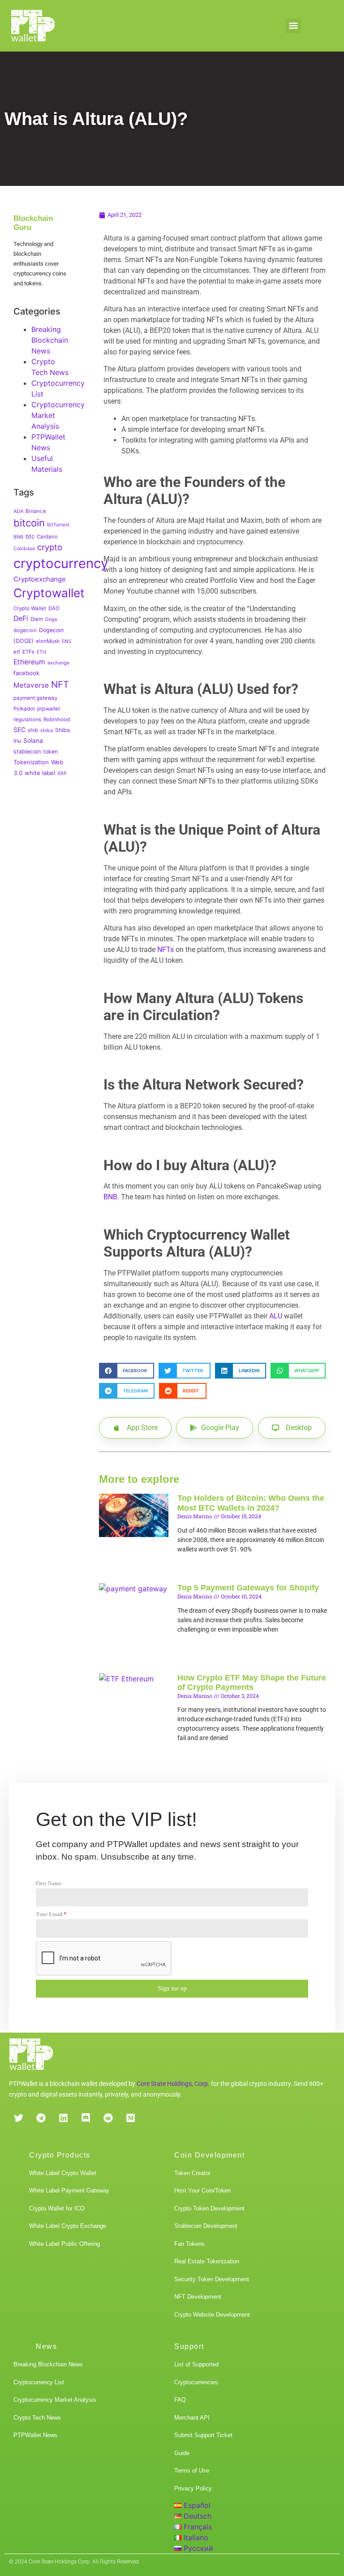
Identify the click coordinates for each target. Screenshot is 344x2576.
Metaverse (31, 685)
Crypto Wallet (30, 608)
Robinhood (57, 719)
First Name (49, 1883)
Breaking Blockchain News (50, 340)
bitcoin (29, 523)
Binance (36, 511)
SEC (19, 730)
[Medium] (130, 2118)
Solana (33, 741)
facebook (26, 673)
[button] (293, 26)
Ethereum (29, 662)
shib (33, 730)
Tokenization (31, 762)
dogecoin (25, 630)
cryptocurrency (61, 563)
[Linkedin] (63, 2118)
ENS (67, 641)
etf (17, 652)
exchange (58, 663)
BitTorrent (58, 525)
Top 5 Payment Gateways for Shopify (248, 1588)
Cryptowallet (49, 593)
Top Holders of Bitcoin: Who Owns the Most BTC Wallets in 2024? (251, 1503)
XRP (62, 773)
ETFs (28, 652)
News (46, 2346)
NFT (60, 684)
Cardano (47, 537)
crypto (50, 547)
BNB (18, 537)
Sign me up (172, 1988)
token (50, 752)
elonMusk (48, 641)
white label (40, 773)
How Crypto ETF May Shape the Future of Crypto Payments (252, 1683)
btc (30, 536)
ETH (41, 652)
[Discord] (86, 2118)
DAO (54, 608)
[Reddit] (108, 2118)
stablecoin (27, 752)
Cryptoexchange (40, 579)
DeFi (21, 618)
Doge (51, 619)
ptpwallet (49, 709)
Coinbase (24, 549)
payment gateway (35, 698)
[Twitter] (18, 2118)
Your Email (51, 1914)
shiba (47, 730)
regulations (27, 719)
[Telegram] (41, 2118)
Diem (37, 619)
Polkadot (24, 709)
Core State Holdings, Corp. (173, 2084)
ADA (18, 511)
